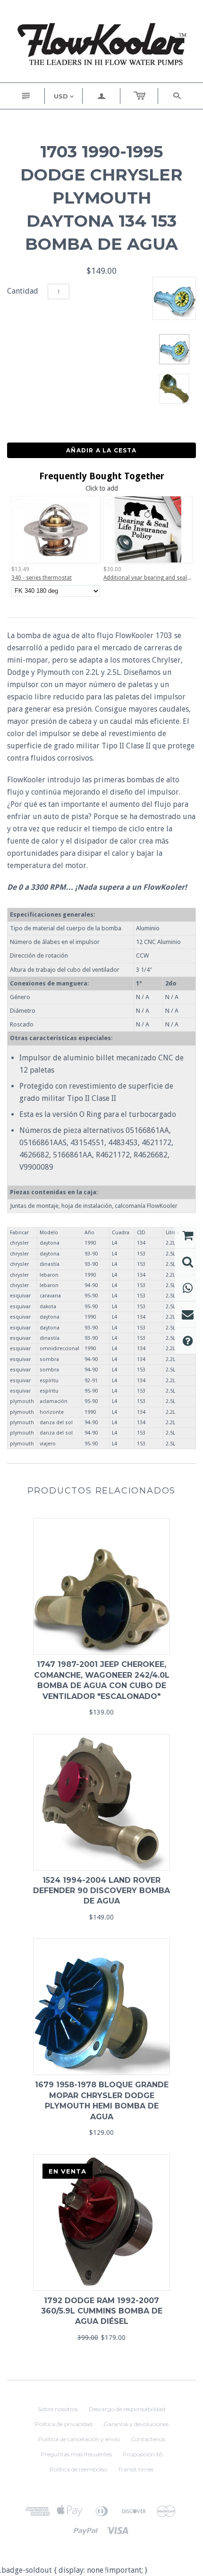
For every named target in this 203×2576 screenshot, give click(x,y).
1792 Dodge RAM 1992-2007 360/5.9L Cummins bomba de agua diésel (102, 2311)
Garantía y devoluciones (136, 2424)
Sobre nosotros (58, 2409)
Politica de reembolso (78, 2469)
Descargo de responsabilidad (127, 2409)
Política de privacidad (64, 2424)
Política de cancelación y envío (79, 2439)
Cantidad (23, 291)
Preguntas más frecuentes (76, 2454)
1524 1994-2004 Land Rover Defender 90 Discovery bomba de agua (101, 1891)
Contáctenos (148, 2439)
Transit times (136, 2469)
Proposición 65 (143, 2454)
